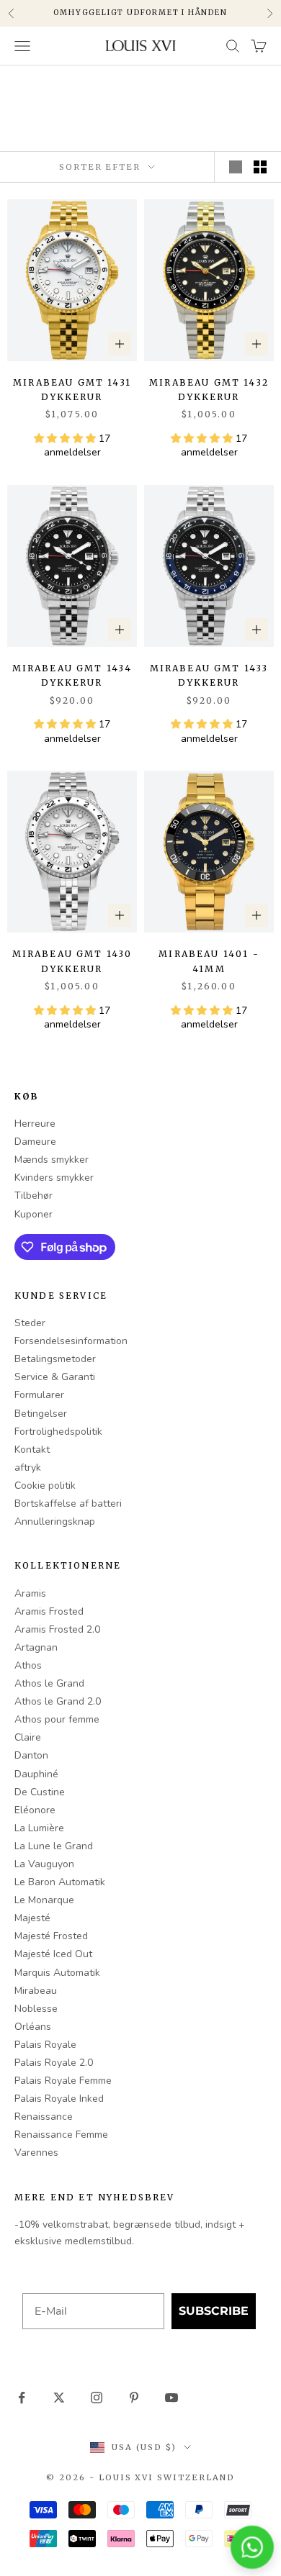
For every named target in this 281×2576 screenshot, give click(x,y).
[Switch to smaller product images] (260, 167)
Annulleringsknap (55, 1521)
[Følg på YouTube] (171, 2398)
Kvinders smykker (54, 1178)
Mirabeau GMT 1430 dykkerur (72, 961)
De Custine (40, 1792)
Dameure (35, 1142)
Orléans (33, 2027)
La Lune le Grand (54, 1846)
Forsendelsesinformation (71, 1341)
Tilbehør (34, 1196)
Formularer (39, 1395)
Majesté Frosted (51, 1936)
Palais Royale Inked (59, 2099)
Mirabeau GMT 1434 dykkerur (72, 675)
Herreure (35, 1124)
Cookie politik (45, 1486)
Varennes (36, 2153)
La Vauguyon (44, 1864)
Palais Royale (45, 2045)
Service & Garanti (55, 1377)
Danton (31, 1755)
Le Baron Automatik (60, 1882)
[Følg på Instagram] (97, 2398)
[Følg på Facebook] (22, 2398)
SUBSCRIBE (214, 2311)
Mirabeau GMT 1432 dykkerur (209, 390)
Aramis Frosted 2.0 (57, 1629)
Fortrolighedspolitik (58, 1432)
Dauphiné (36, 1774)
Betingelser (41, 1414)
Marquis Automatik (57, 1973)
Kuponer (34, 1214)
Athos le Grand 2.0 (58, 1701)
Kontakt (32, 1450)
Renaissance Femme (61, 2135)
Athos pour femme (57, 1719)
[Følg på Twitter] (59, 2398)
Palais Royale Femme (63, 2081)
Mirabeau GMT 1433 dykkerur (209, 675)
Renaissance (44, 2117)
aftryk (28, 1468)
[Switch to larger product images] (236, 167)
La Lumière (39, 1828)
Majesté (32, 1918)
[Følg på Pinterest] (134, 2398)
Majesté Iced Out (53, 1954)
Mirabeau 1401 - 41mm (209, 961)
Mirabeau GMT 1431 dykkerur (72, 390)
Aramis (30, 1593)
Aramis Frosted (49, 1611)
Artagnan (36, 1647)
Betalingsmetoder (55, 1359)
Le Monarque (44, 1900)
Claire (28, 1737)
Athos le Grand (49, 1683)
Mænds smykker (52, 1160)
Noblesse (36, 2009)
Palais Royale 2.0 (54, 2063)
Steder (30, 1323)
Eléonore (35, 1810)
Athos (28, 1665)
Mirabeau (36, 1991)
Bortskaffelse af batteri (68, 1504)
